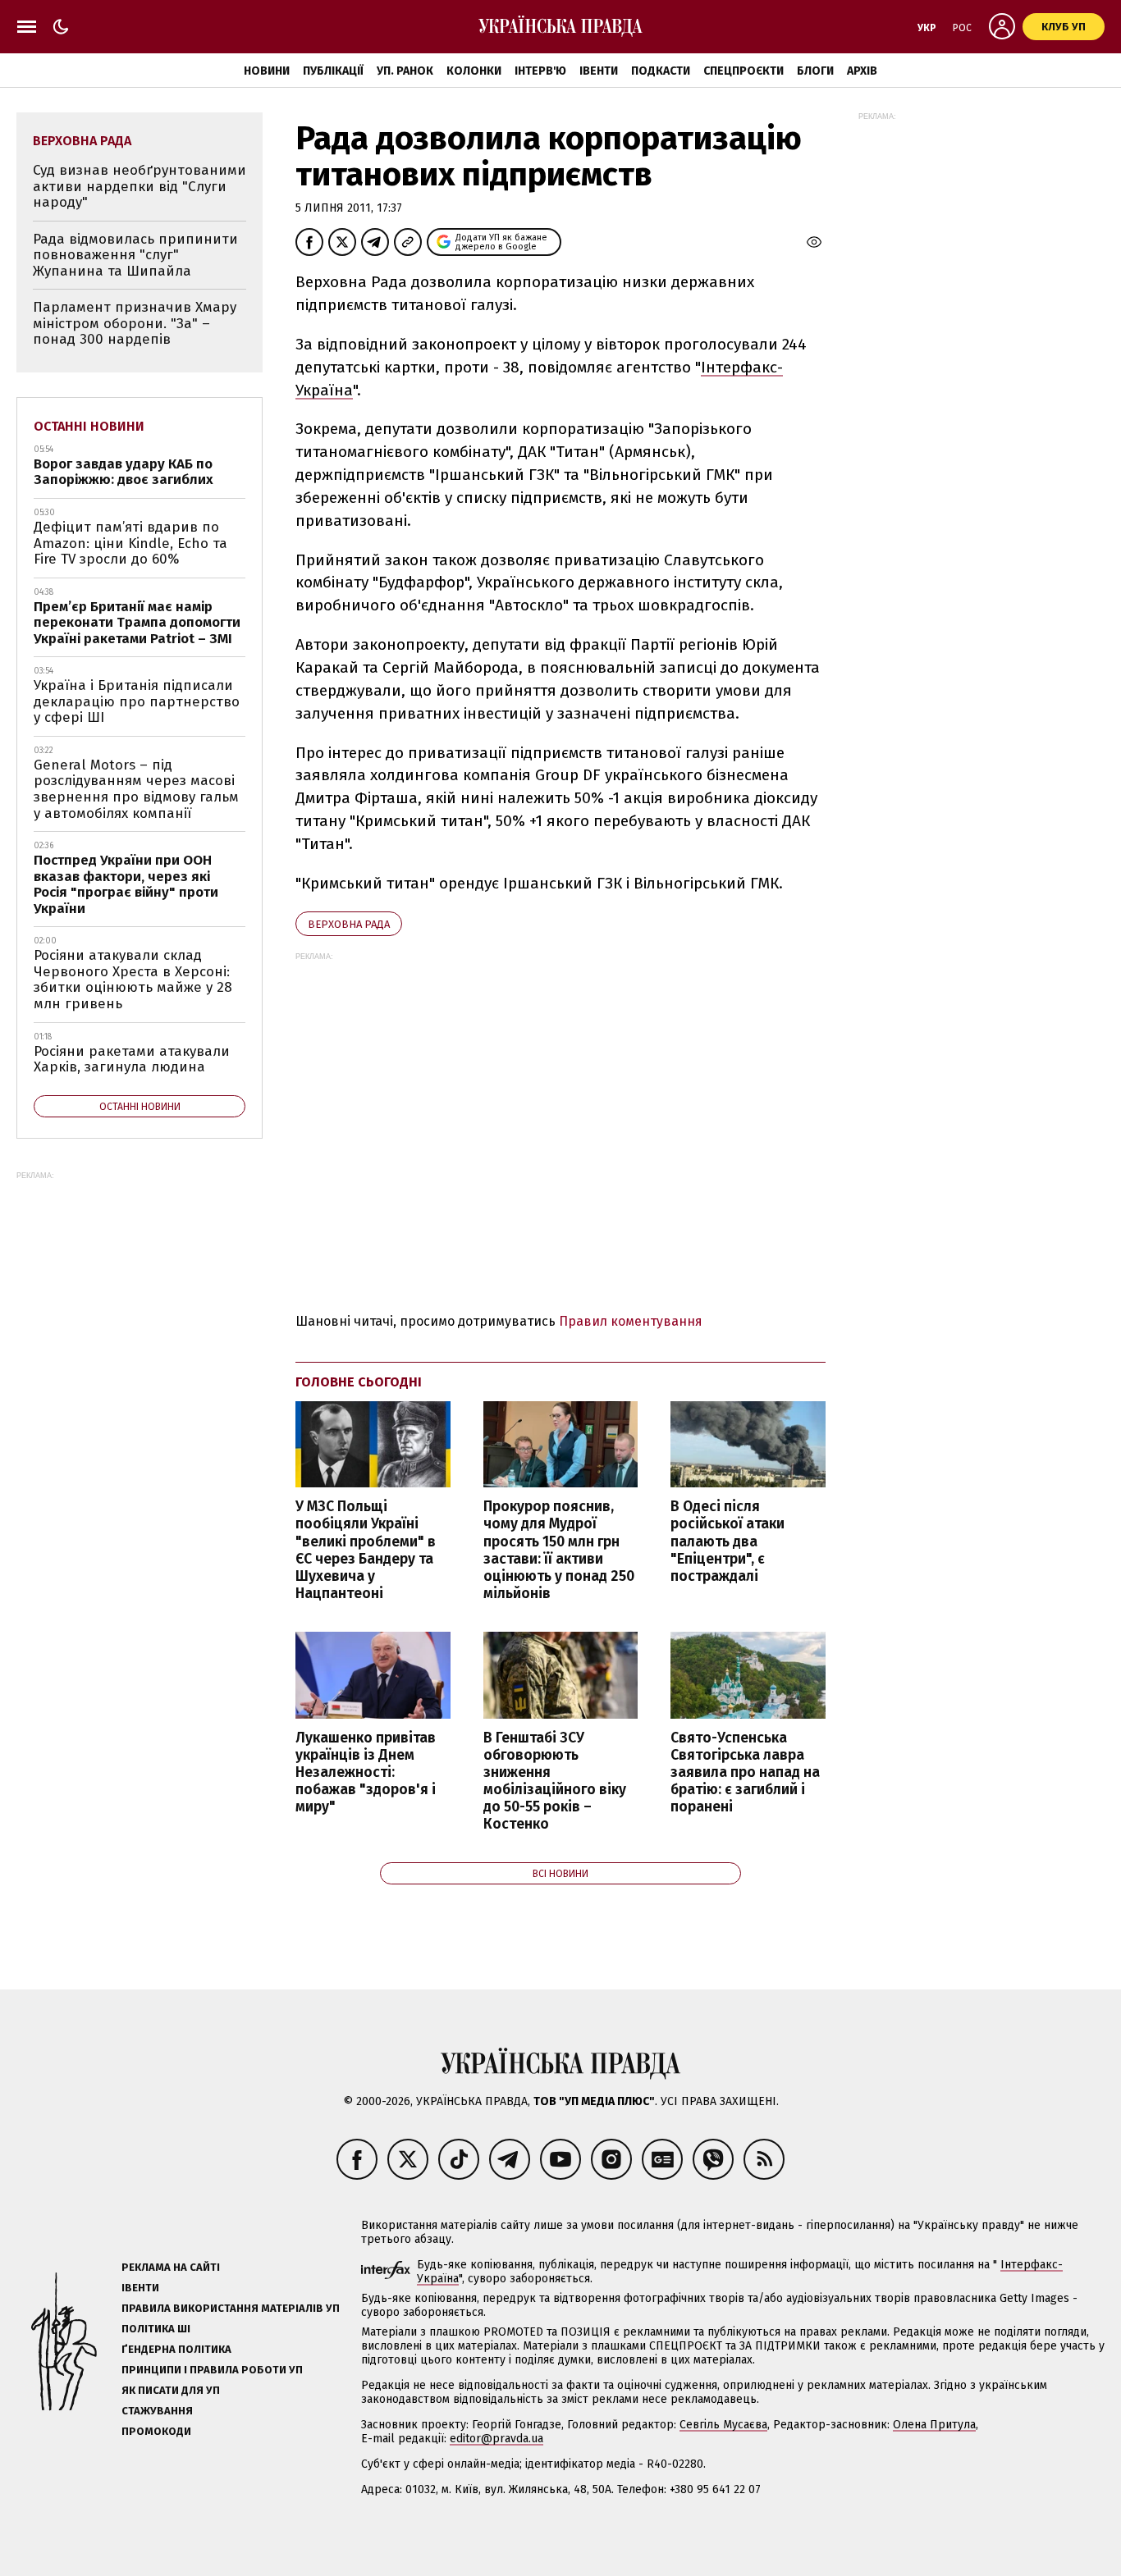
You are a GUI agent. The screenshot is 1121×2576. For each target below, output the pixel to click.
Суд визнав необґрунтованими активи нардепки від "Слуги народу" (140, 186)
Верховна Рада (349, 924)
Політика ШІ (156, 2329)
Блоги (815, 71)
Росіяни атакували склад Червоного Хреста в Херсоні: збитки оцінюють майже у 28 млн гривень (133, 980)
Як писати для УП (171, 2390)
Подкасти (661, 71)
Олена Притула (934, 2425)
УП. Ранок (405, 71)
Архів (862, 71)
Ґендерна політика (176, 2349)
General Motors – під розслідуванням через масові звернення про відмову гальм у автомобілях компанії (136, 789)
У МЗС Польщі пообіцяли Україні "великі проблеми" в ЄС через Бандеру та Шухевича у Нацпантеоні (366, 1550)
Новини (267, 71)
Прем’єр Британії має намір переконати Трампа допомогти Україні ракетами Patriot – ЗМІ (137, 623)
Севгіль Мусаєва (723, 2425)
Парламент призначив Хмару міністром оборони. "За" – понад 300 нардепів (135, 323)
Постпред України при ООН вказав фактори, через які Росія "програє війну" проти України (126, 884)
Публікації (333, 71)
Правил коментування (631, 1321)
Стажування (157, 2411)
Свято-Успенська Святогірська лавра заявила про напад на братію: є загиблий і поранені (745, 1773)
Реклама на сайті (171, 2267)
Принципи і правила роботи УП (212, 2370)
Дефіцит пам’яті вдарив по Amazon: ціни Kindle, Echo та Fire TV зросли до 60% (130, 543)
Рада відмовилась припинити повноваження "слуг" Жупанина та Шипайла (135, 255)
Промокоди (156, 2431)
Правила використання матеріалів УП (231, 2308)
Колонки (474, 71)
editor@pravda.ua (496, 2439)
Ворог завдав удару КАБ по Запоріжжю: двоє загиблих (124, 472)
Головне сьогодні (359, 1382)
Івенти (599, 71)
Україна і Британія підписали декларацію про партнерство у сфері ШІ (137, 701)
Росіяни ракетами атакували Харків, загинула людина (132, 1060)
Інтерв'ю (540, 71)
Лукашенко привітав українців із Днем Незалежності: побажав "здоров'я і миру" (366, 1773)
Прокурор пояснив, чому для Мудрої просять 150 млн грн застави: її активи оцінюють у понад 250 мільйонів (559, 1550)
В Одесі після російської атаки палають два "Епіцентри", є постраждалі (728, 1541)
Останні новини (89, 426)
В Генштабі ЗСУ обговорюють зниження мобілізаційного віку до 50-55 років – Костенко (555, 1781)
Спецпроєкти (744, 71)
